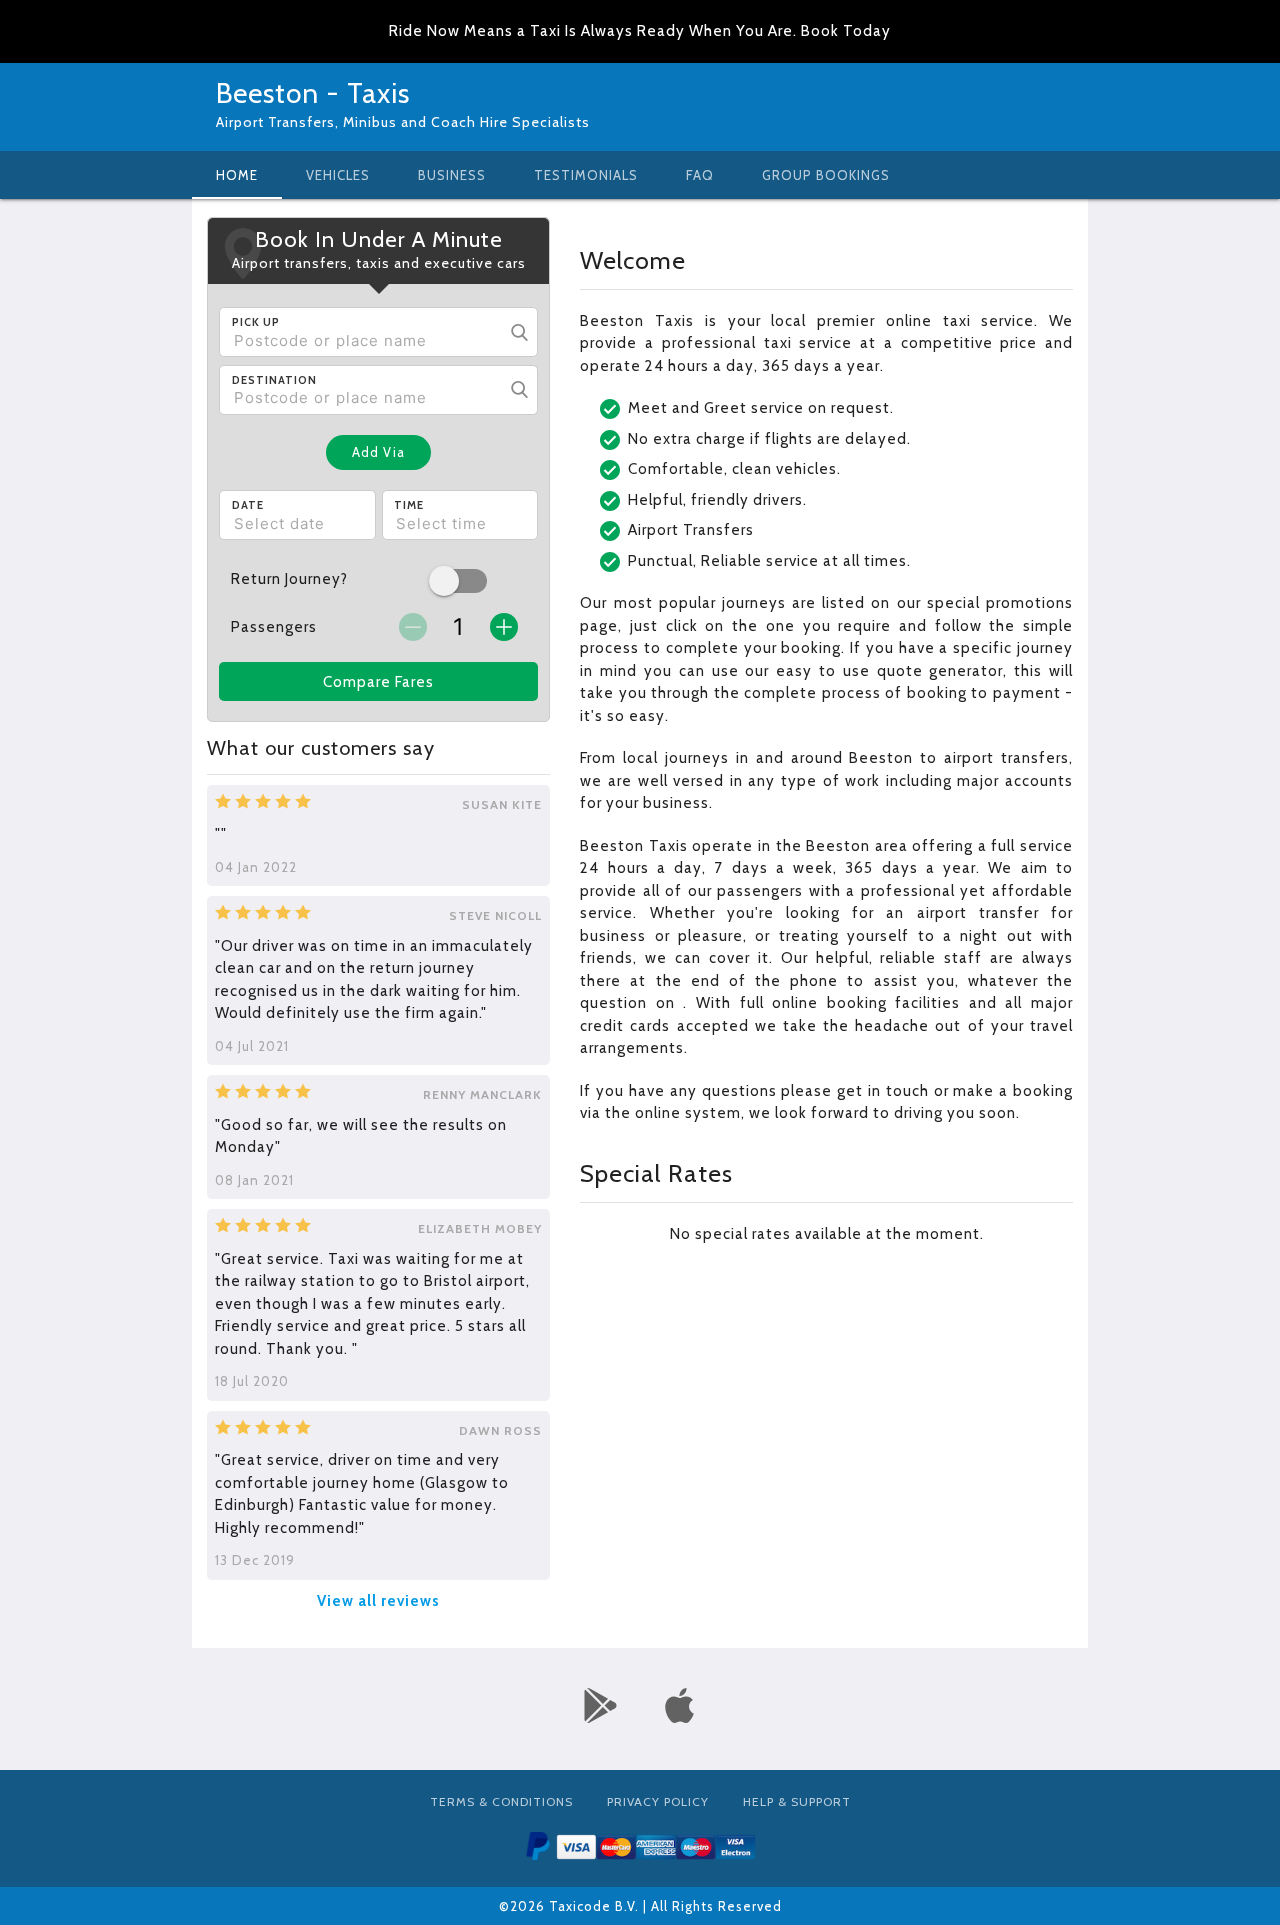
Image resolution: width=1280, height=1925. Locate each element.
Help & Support (797, 1801)
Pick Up (256, 322)
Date (248, 505)
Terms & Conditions (501, 1801)
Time (409, 505)
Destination (274, 380)
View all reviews (378, 1601)
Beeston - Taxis (313, 93)
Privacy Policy (658, 1801)
